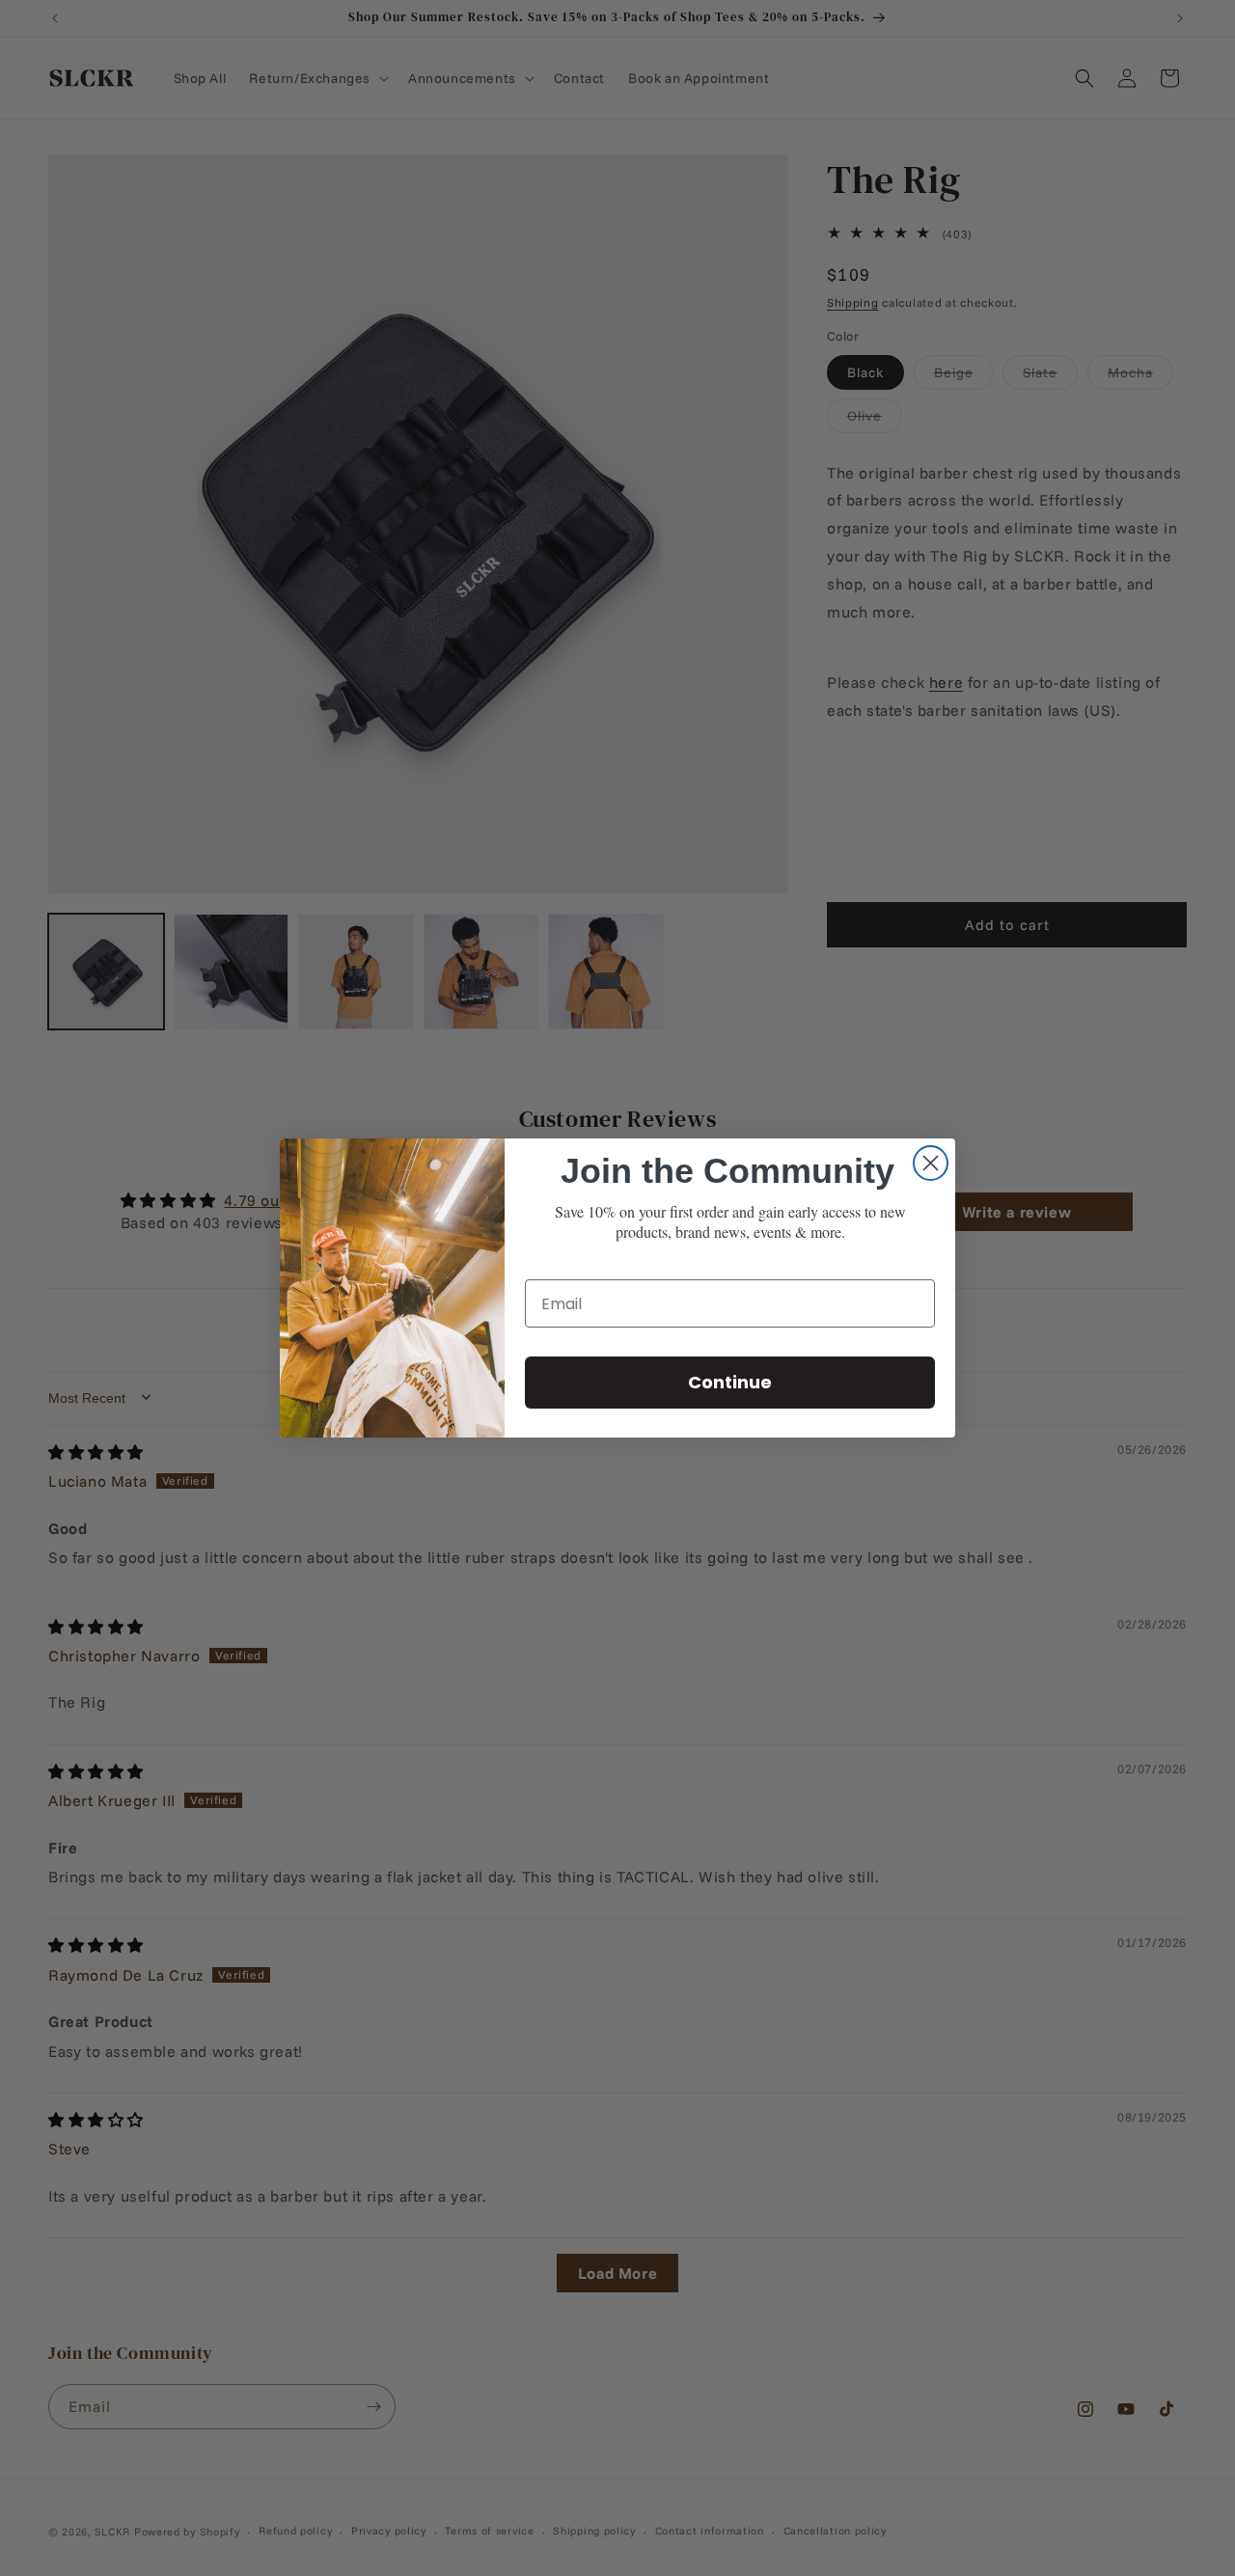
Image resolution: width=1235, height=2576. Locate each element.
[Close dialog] (931, 1163)
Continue (730, 1382)
